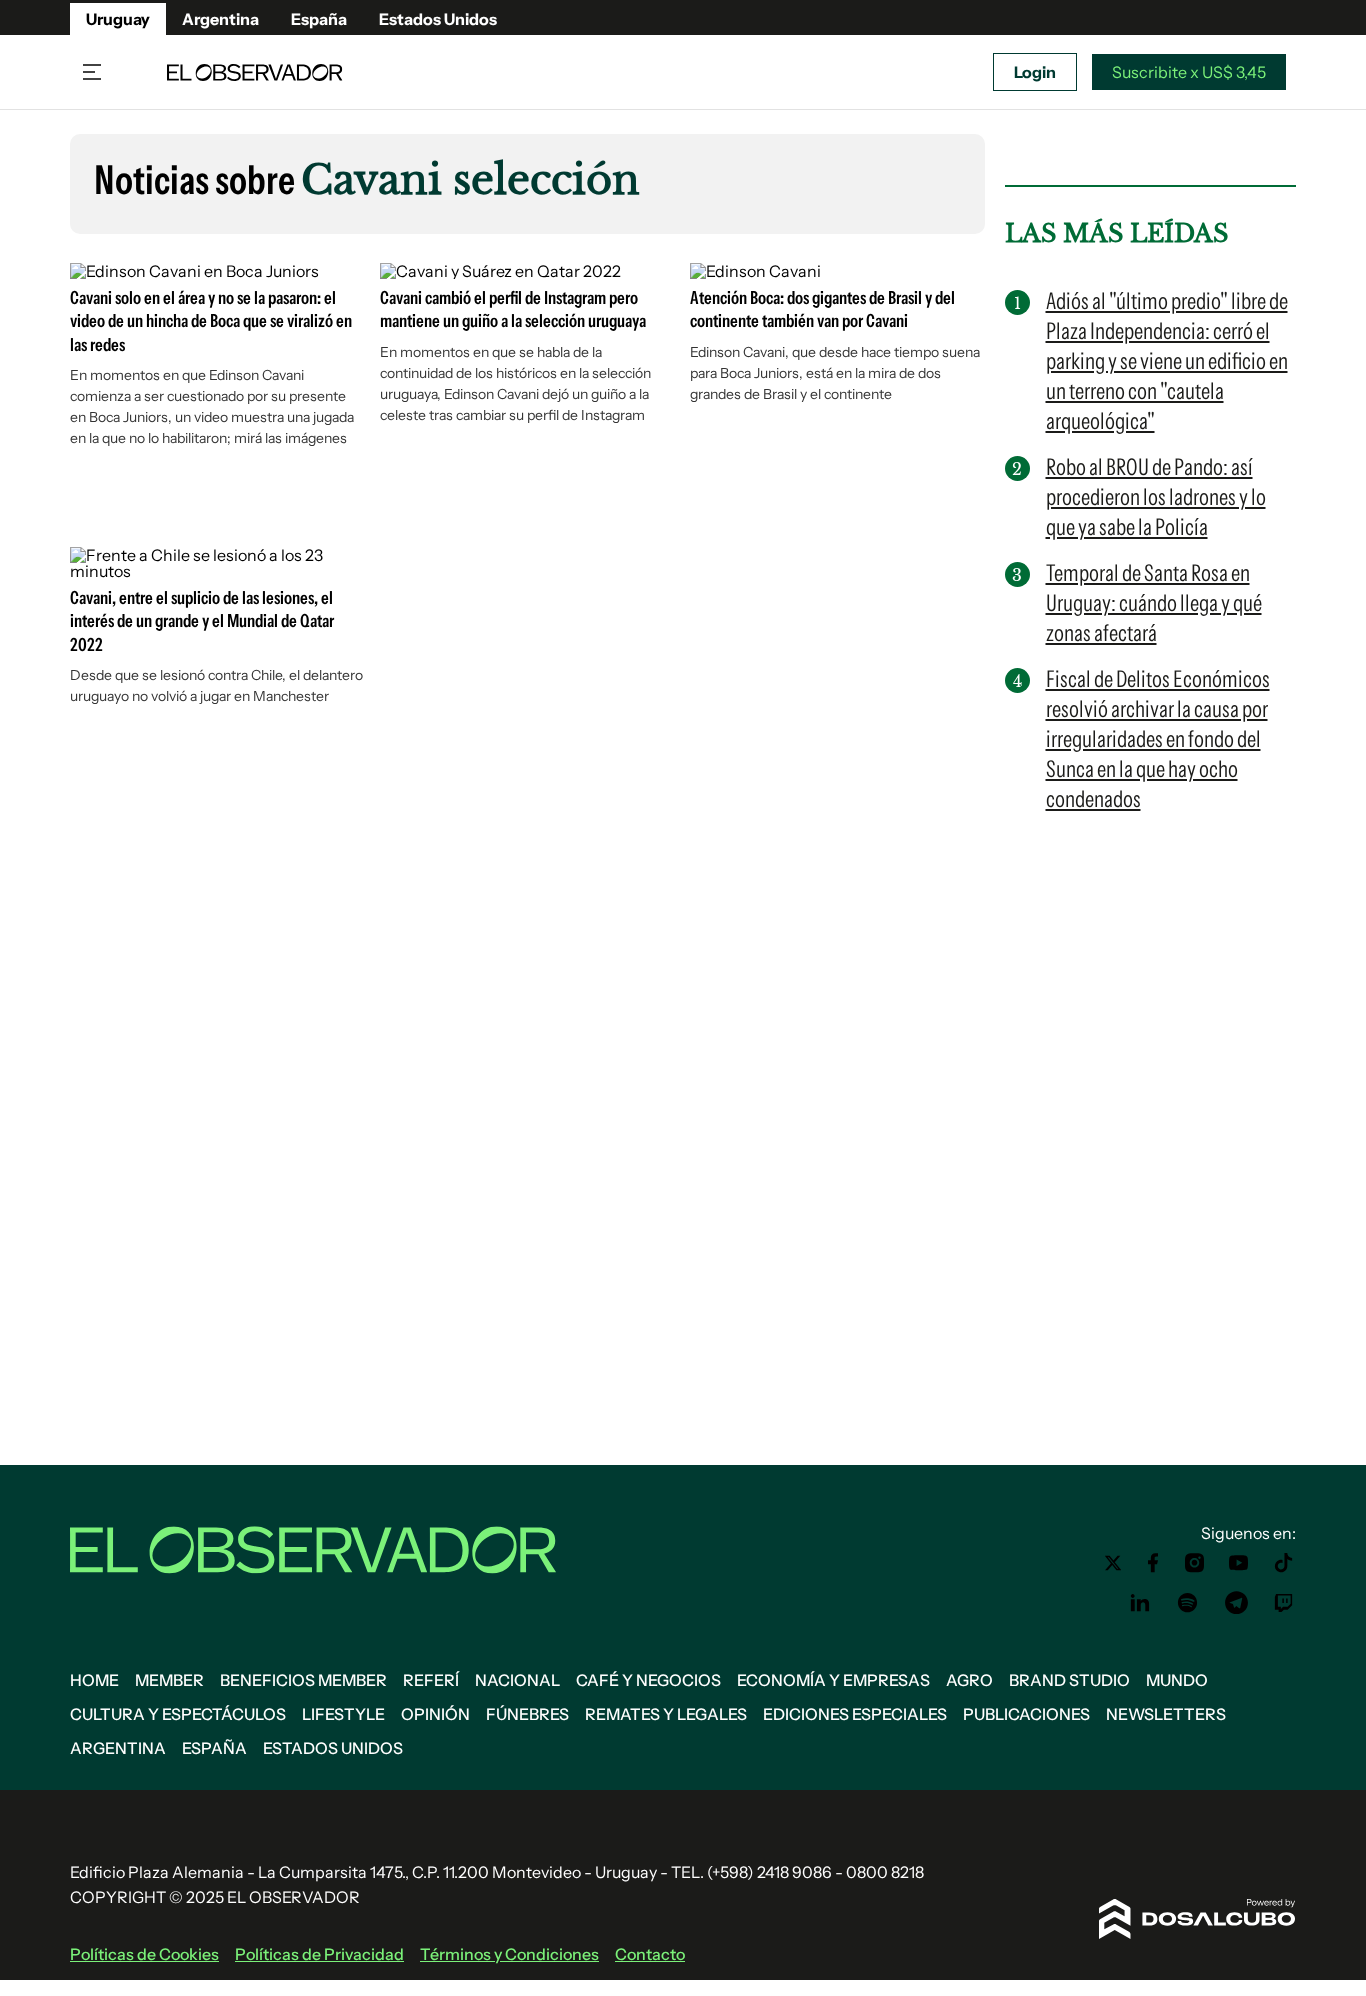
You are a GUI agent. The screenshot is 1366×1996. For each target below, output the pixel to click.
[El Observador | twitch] (1284, 1603)
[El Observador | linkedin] (1140, 1603)
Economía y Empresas (833, 1680)
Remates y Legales (666, 1714)
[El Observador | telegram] (1236, 1603)
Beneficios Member (303, 1680)
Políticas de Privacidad (319, 1954)
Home (94, 1680)
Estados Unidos (438, 19)
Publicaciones (1026, 1714)
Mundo (1177, 1680)
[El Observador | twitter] (1113, 1563)
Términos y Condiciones (509, 1954)
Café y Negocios (648, 1680)
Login (1035, 72)
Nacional (517, 1680)
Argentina (220, 19)
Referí (431, 1680)
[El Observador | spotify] (1188, 1603)
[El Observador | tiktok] (1284, 1563)
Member (169, 1680)
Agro (969, 1680)
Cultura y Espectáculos (178, 1714)
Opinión (435, 1714)
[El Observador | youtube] (1238, 1563)
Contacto (650, 1954)
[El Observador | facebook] (1153, 1563)
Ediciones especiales (855, 1714)
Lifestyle (343, 1714)
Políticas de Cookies (144, 1954)
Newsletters (1166, 1714)
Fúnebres (527, 1714)
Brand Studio (1069, 1680)
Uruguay (118, 19)
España (319, 19)
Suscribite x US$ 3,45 (1189, 72)
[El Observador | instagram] (1195, 1563)
